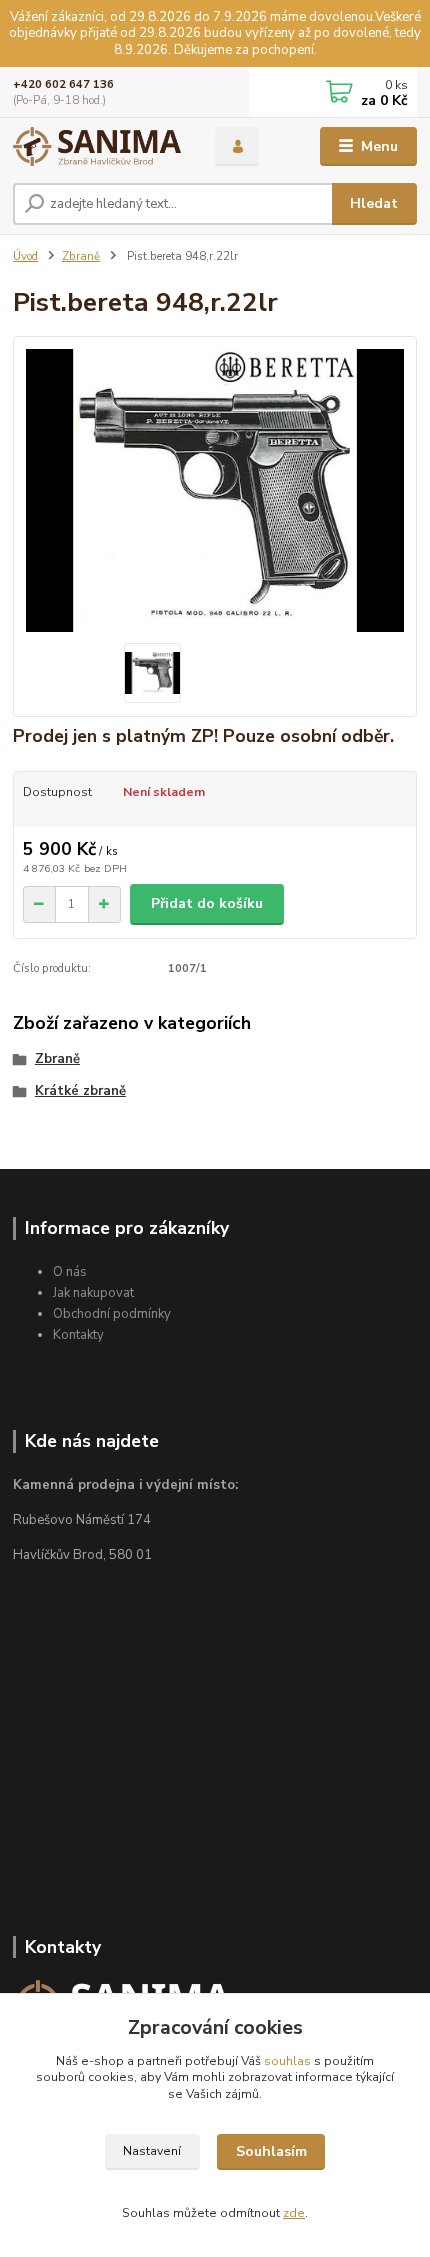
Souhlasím (271, 2151)
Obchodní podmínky (112, 1314)
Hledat (374, 203)
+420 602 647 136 (63, 84)
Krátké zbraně (80, 1091)
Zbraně (81, 256)
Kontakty (78, 1335)
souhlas (287, 2061)
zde (294, 2213)
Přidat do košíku (207, 903)
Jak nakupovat (93, 1293)
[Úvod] (97, 146)
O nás (70, 1272)
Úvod (25, 256)
